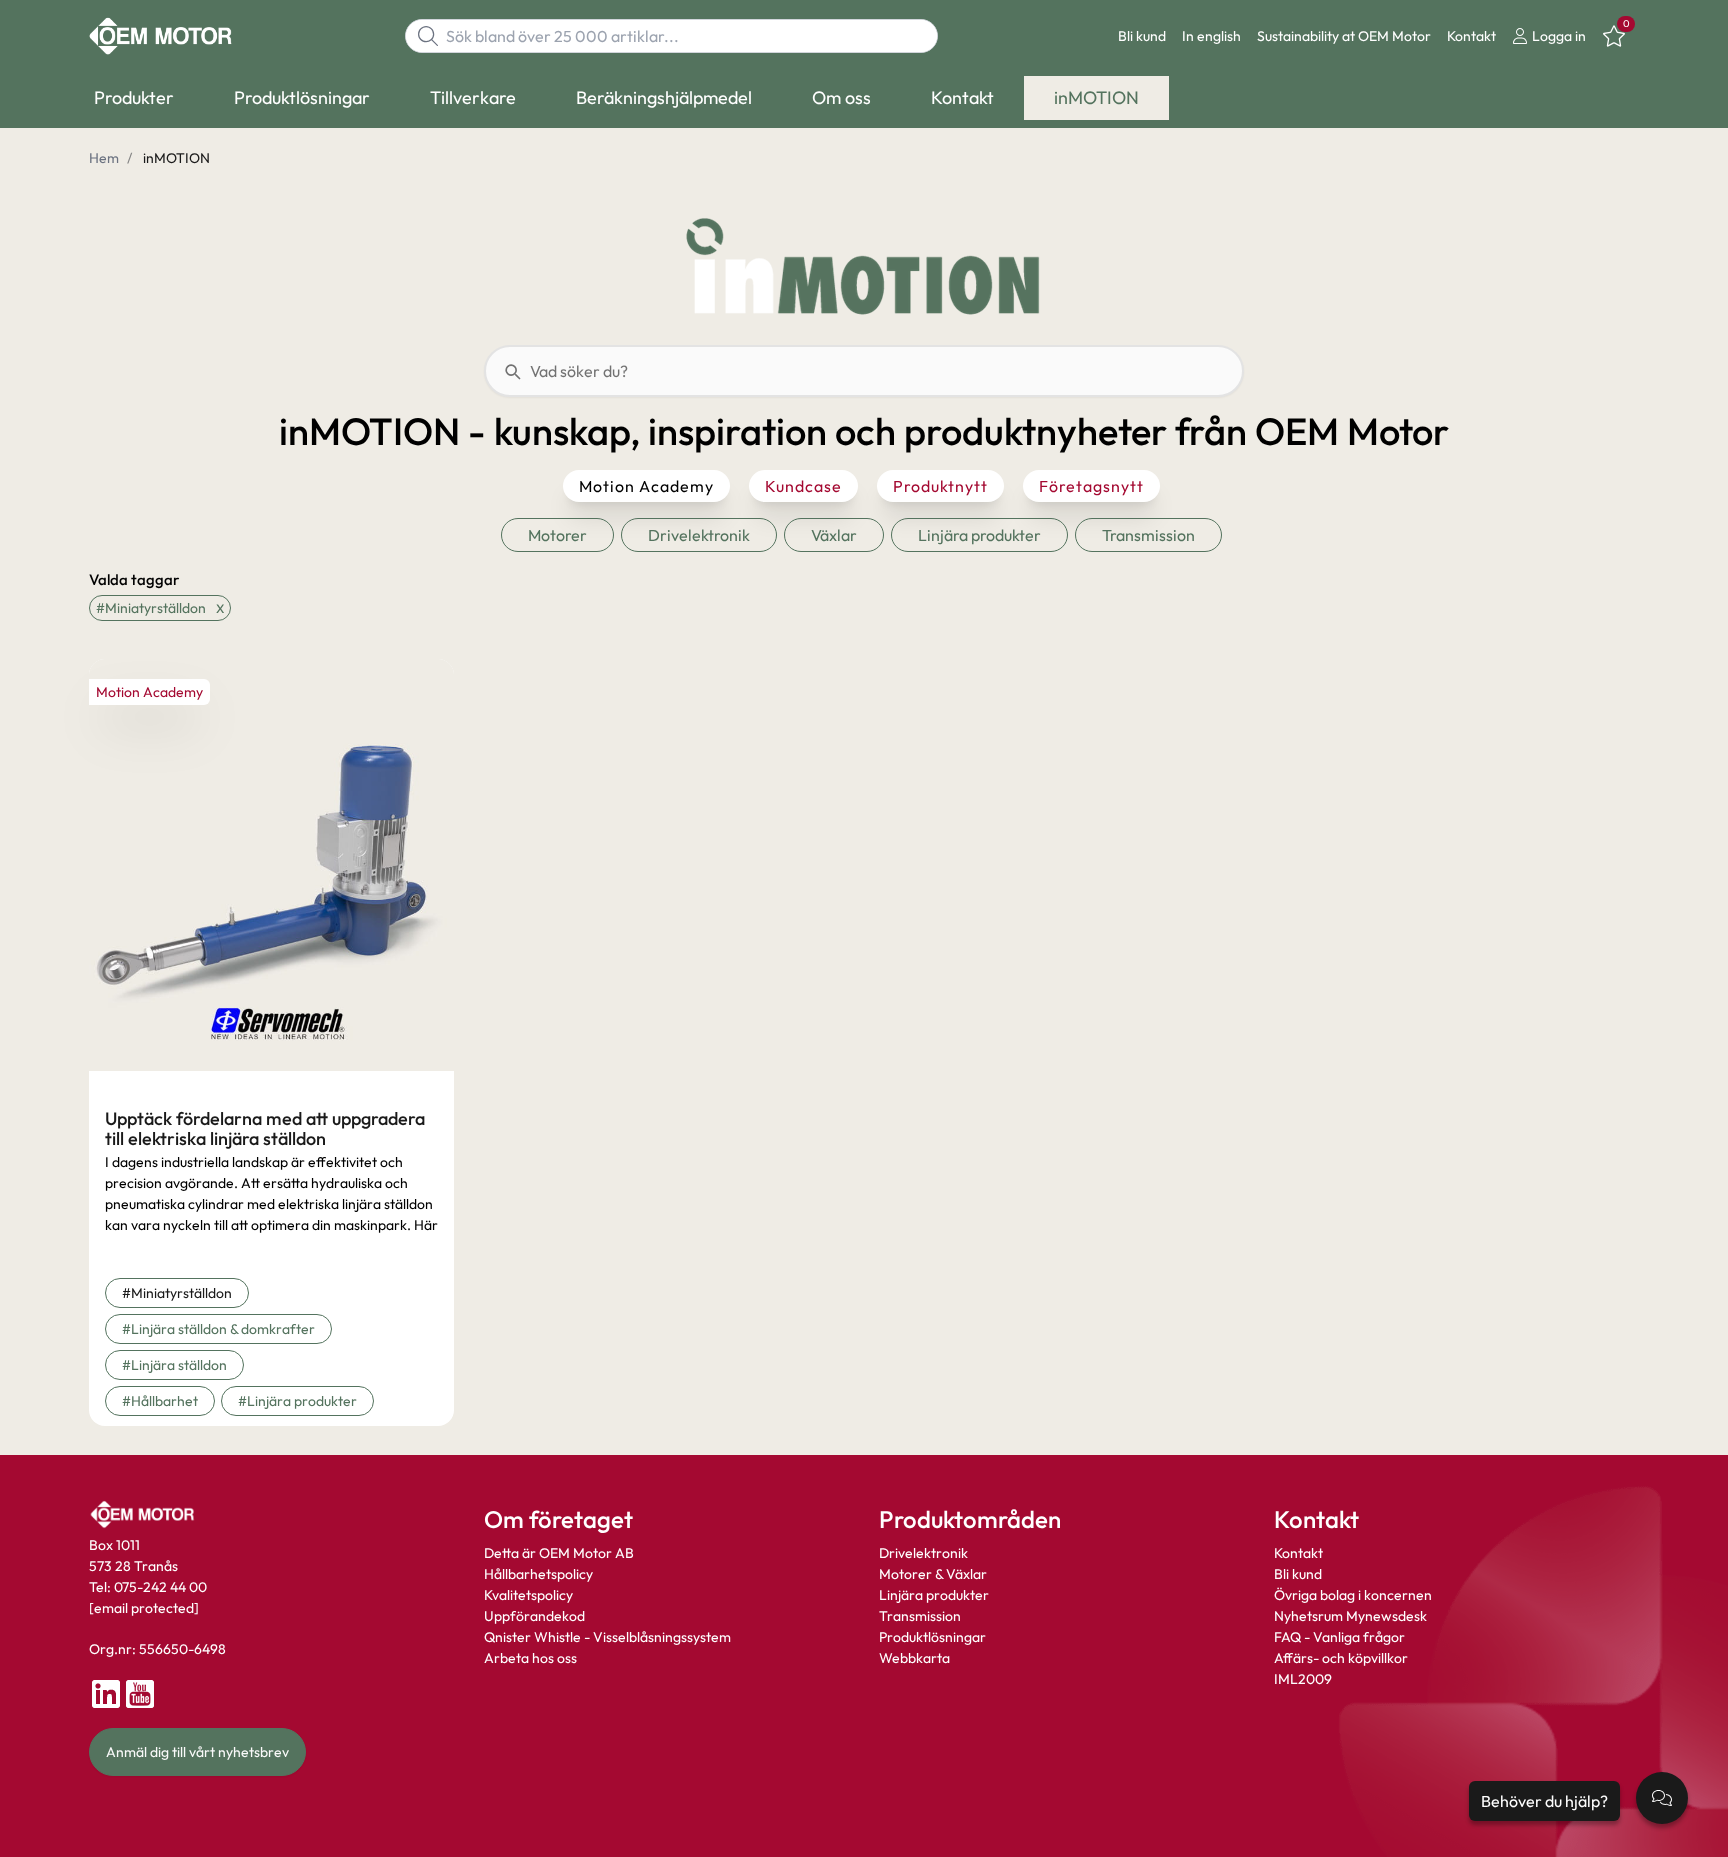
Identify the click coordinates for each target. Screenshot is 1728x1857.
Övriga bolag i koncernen (1353, 1595)
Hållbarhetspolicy (538, 1574)
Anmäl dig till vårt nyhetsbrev (197, 1752)
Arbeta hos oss (530, 1658)
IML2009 (1303, 1679)
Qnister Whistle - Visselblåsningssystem (607, 1637)
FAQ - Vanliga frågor (1341, 1637)
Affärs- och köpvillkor (1341, 1658)
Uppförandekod (534, 1616)
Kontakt (1471, 36)
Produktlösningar (932, 1637)
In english (1211, 36)
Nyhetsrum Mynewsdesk (1350, 1616)
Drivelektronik (923, 1553)
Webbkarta (914, 1658)
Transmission (920, 1616)
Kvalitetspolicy (528, 1595)
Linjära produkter (934, 1595)
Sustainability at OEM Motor (1344, 36)
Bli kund (1142, 36)
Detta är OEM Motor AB (559, 1553)
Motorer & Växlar (933, 1574)
